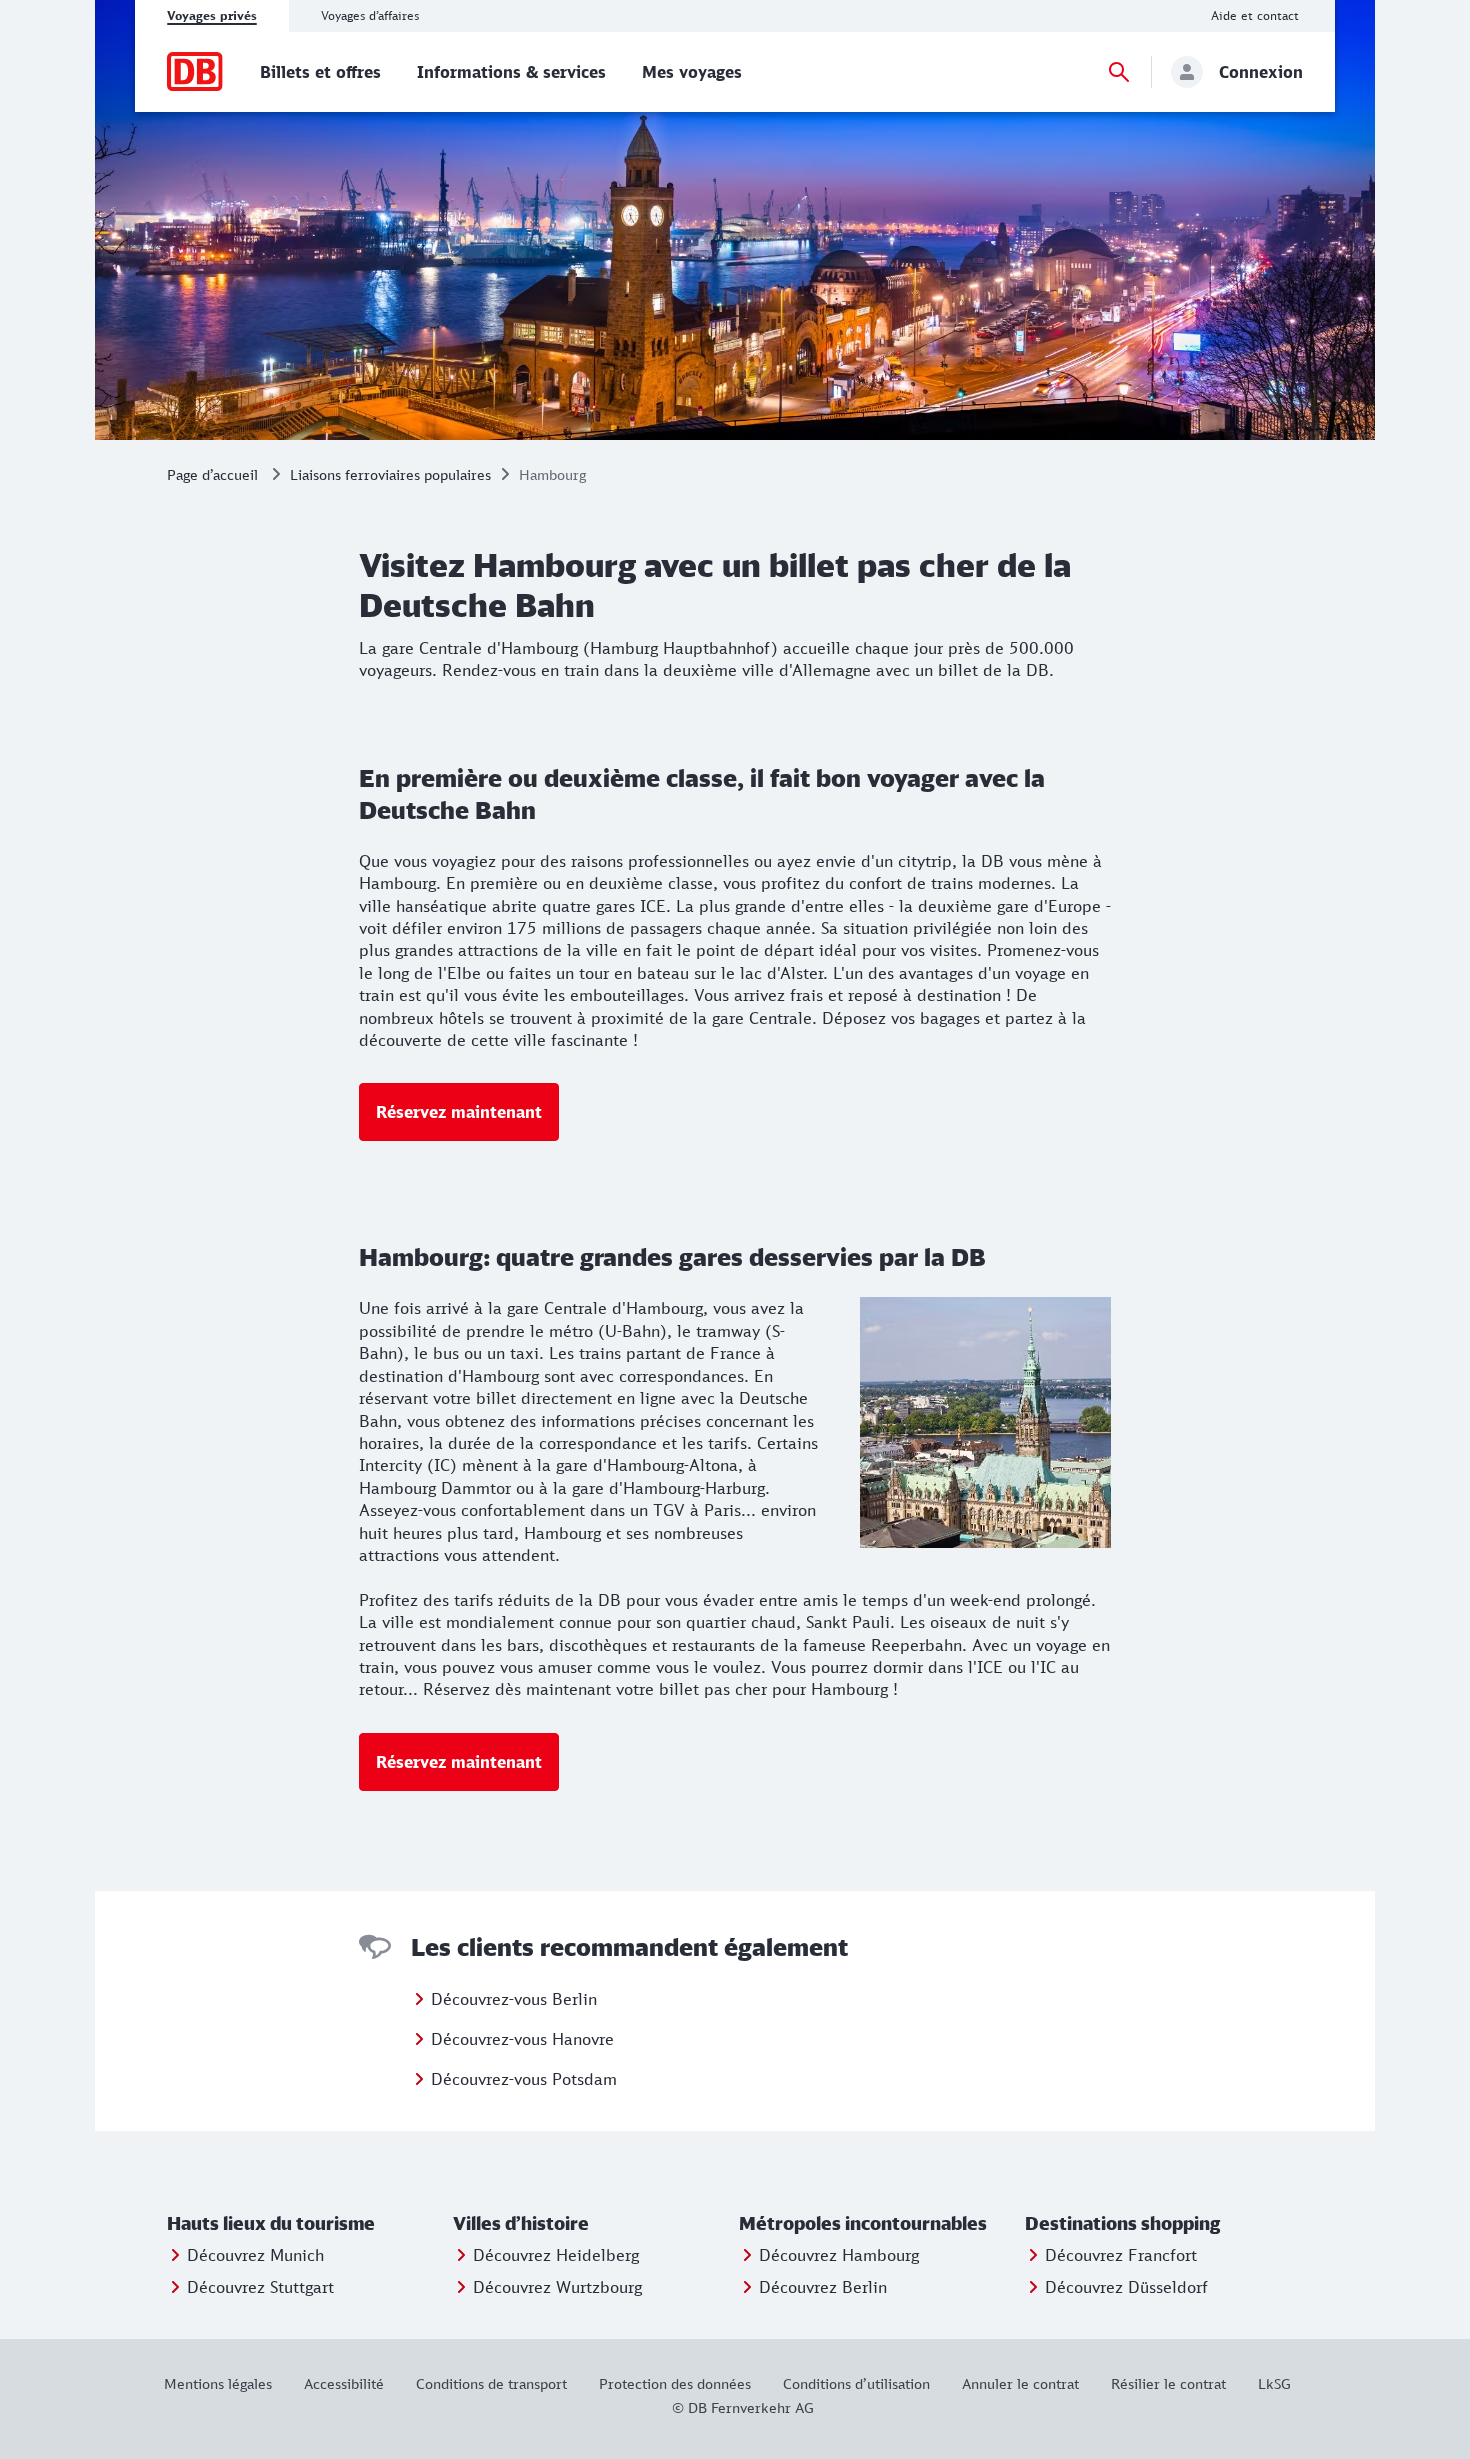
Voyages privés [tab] (212, 15)
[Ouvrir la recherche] (1119, 72)
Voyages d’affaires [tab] (370, 15)
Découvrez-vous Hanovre (522, 2039)
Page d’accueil (212, 474)
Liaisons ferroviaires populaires (390, 474)
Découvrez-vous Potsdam (524, 2079)
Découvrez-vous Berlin (514, 1999)
